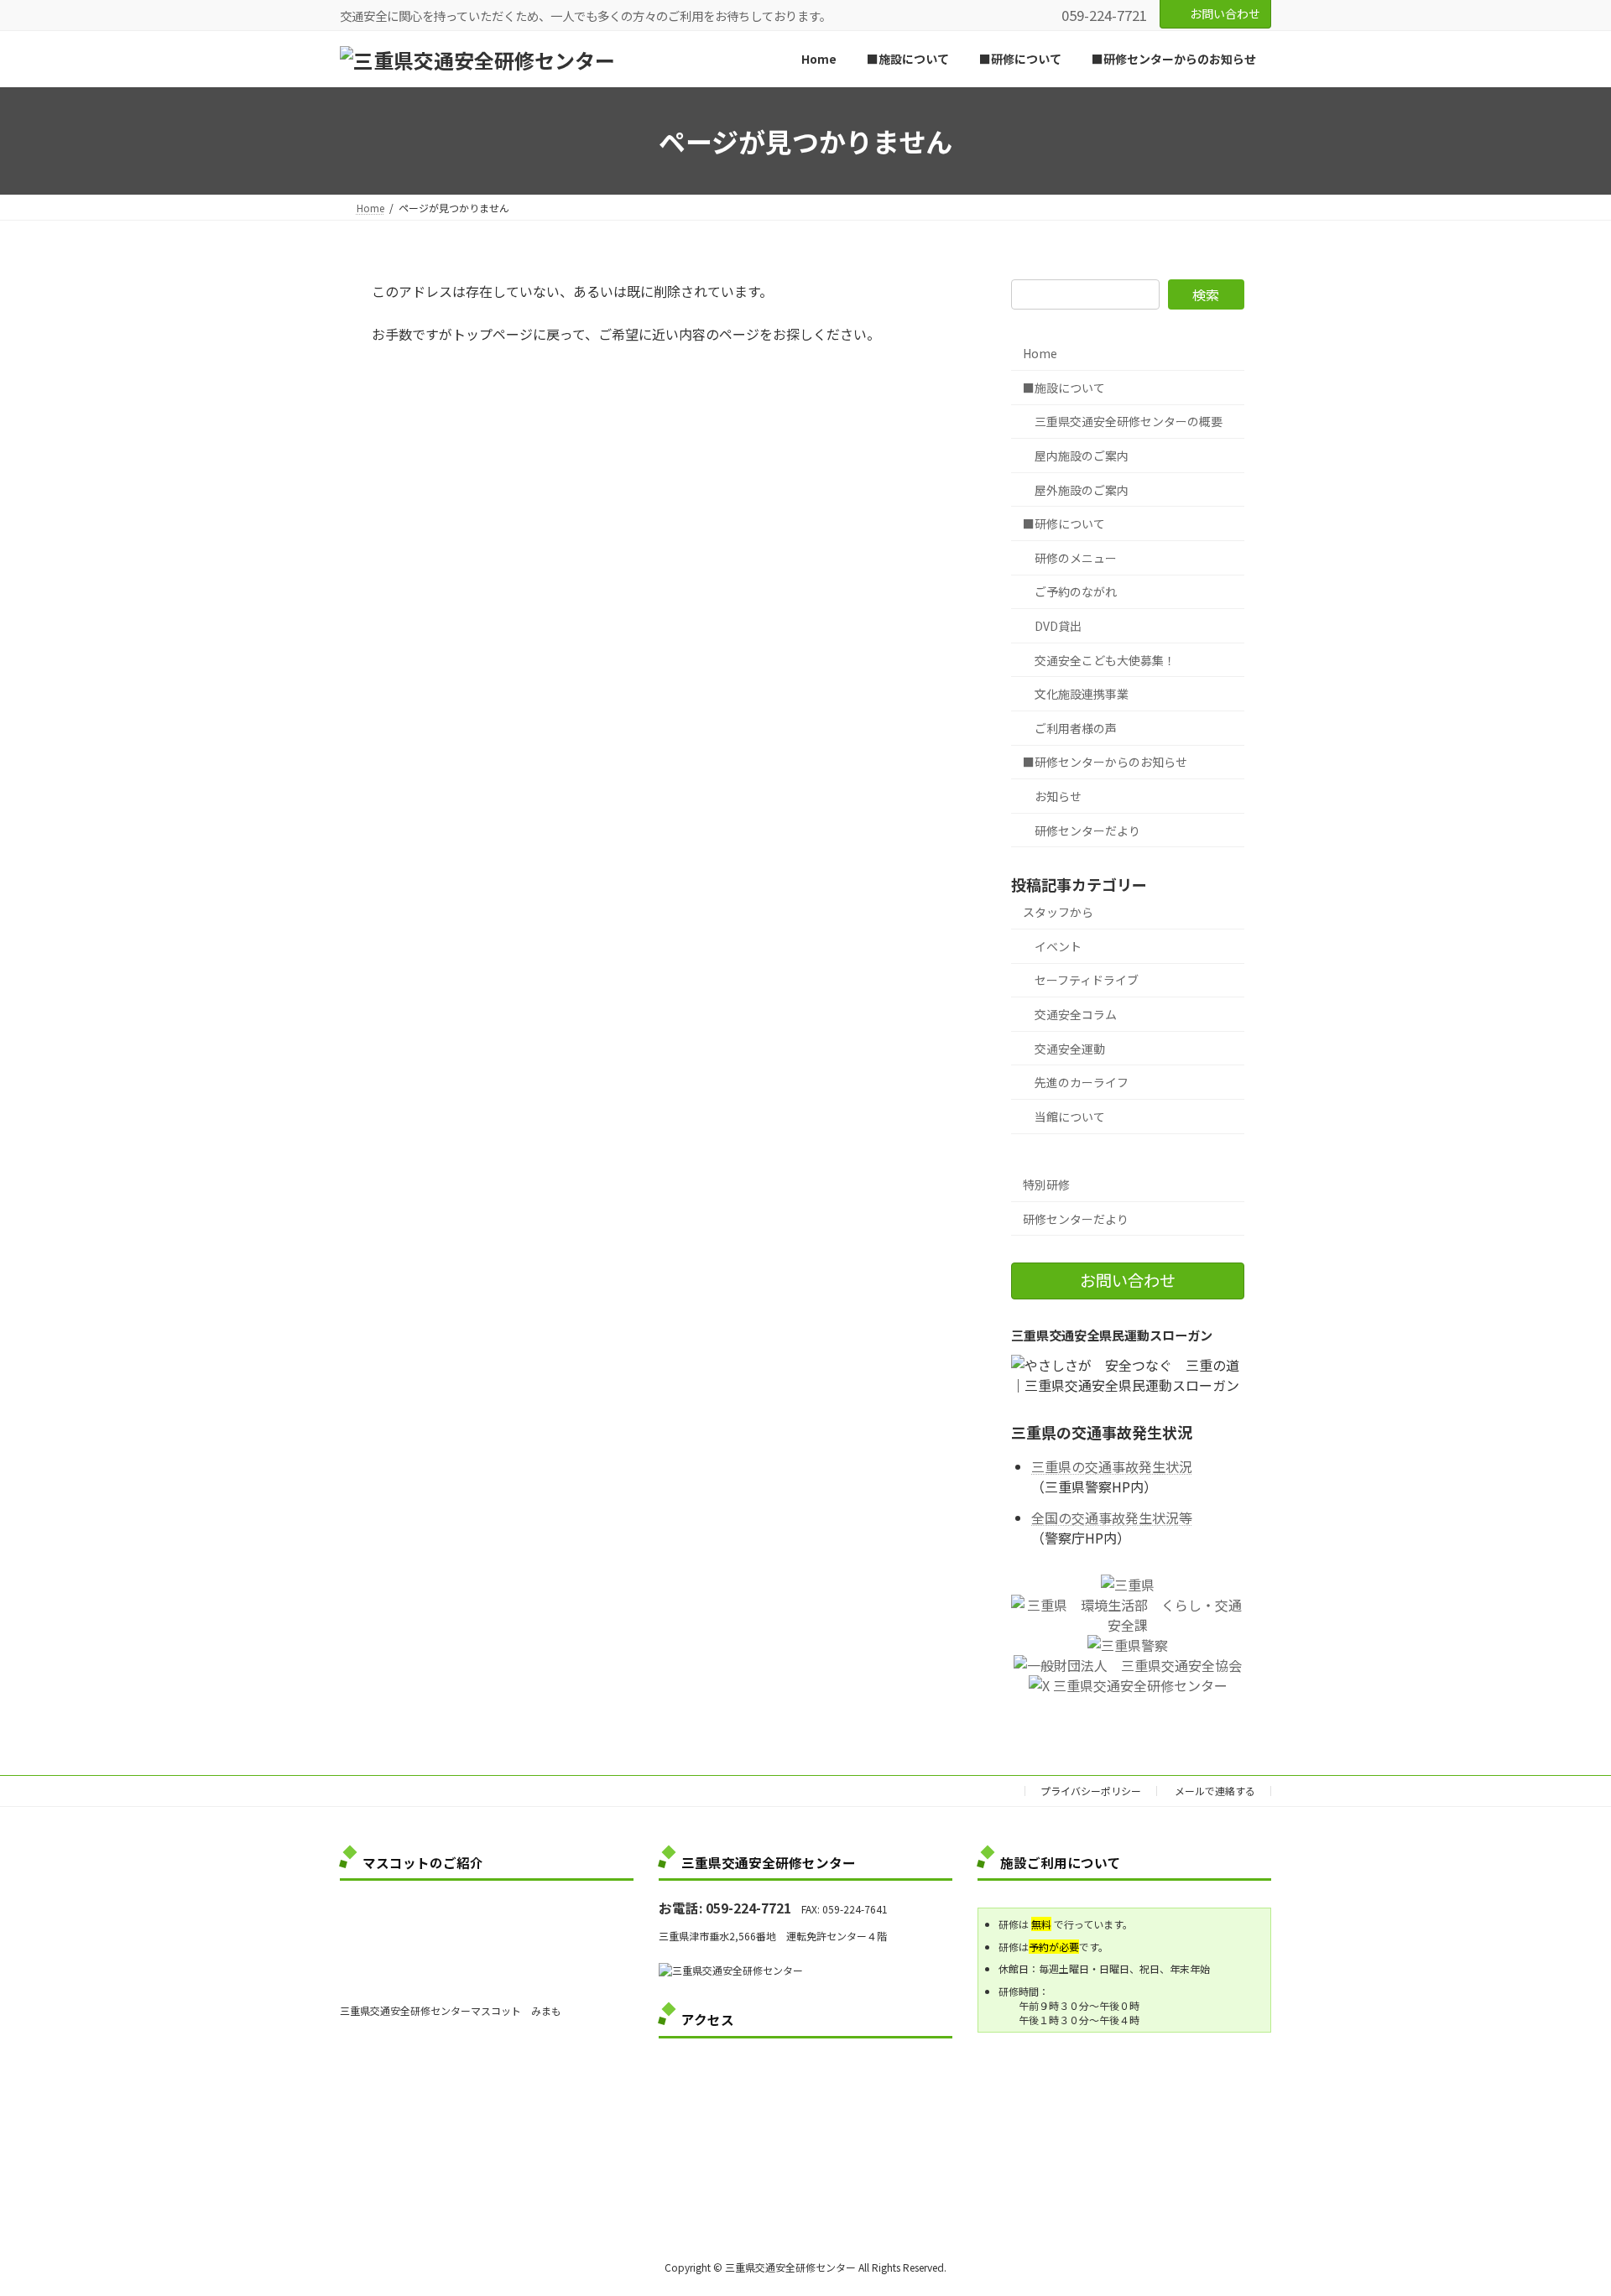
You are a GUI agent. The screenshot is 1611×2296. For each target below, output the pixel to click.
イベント (1058, 946)
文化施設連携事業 (1082, 694)
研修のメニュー (1076, 558)
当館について (1070, 1117)
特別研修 (1046, 1184)
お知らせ (1058, 796)
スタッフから (1058, 913)
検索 (1206, 295)
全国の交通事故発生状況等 (1112, 1518)
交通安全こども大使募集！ (1105, 660)
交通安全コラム (1076, 1014)
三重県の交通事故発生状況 (1112, 1467)
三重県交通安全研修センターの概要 (1129, 422)
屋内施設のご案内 (1082, 456)
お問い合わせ (1225, 13)
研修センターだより (1087, 830)
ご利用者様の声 (1076, 728)
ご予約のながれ (1076, 592)
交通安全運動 (1070, 1049)
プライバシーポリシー (1091, 1791)
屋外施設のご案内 (1082, 490)
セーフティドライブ (1087, 981)
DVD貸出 (1058, 626)
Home (1040, 354)
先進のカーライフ (1082, 1083)
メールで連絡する (1215, 1791)
